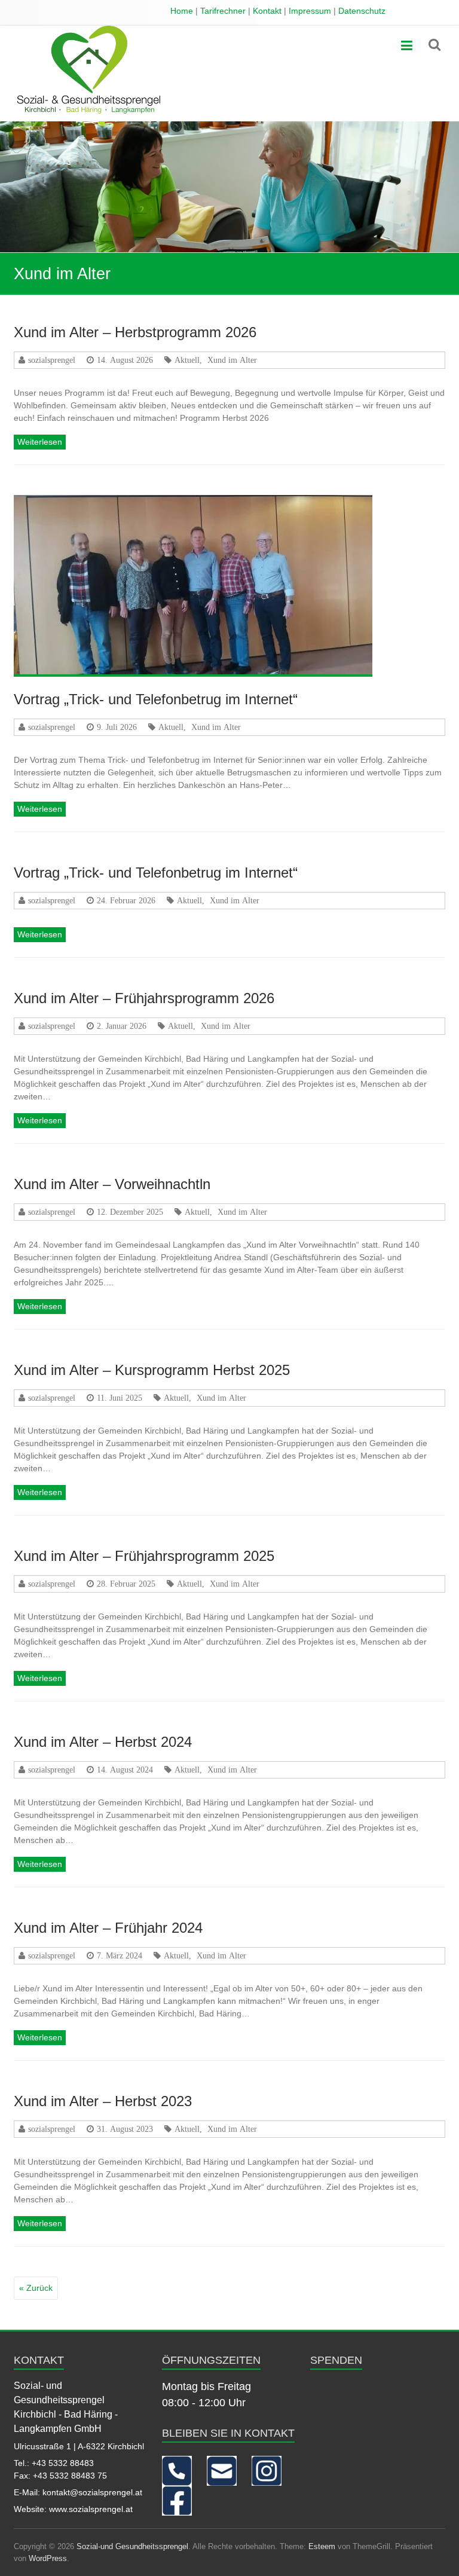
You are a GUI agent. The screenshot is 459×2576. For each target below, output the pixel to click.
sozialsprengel (52, 360)
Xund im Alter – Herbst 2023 (103, 2101)
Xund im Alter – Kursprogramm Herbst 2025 (152, 1370)
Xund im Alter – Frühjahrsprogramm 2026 (144, 998)
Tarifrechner (223, 11)
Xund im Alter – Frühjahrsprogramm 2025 (144, 1556)
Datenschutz (362, 11)
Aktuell (187, 360)
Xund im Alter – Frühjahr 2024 (108, 1928)
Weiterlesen (40, 442)
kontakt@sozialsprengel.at (92, 2492)
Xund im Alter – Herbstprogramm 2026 (135, 332)
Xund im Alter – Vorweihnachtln (112, 1184)
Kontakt (267, 11)
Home (182, 11)
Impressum (310, 11)
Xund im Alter (232, 360)
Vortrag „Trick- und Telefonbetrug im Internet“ (156, 699)
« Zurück (36, 2288)
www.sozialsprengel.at (91, 2509)
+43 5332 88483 (63, 2463)
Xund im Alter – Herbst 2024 (103, 1742)
